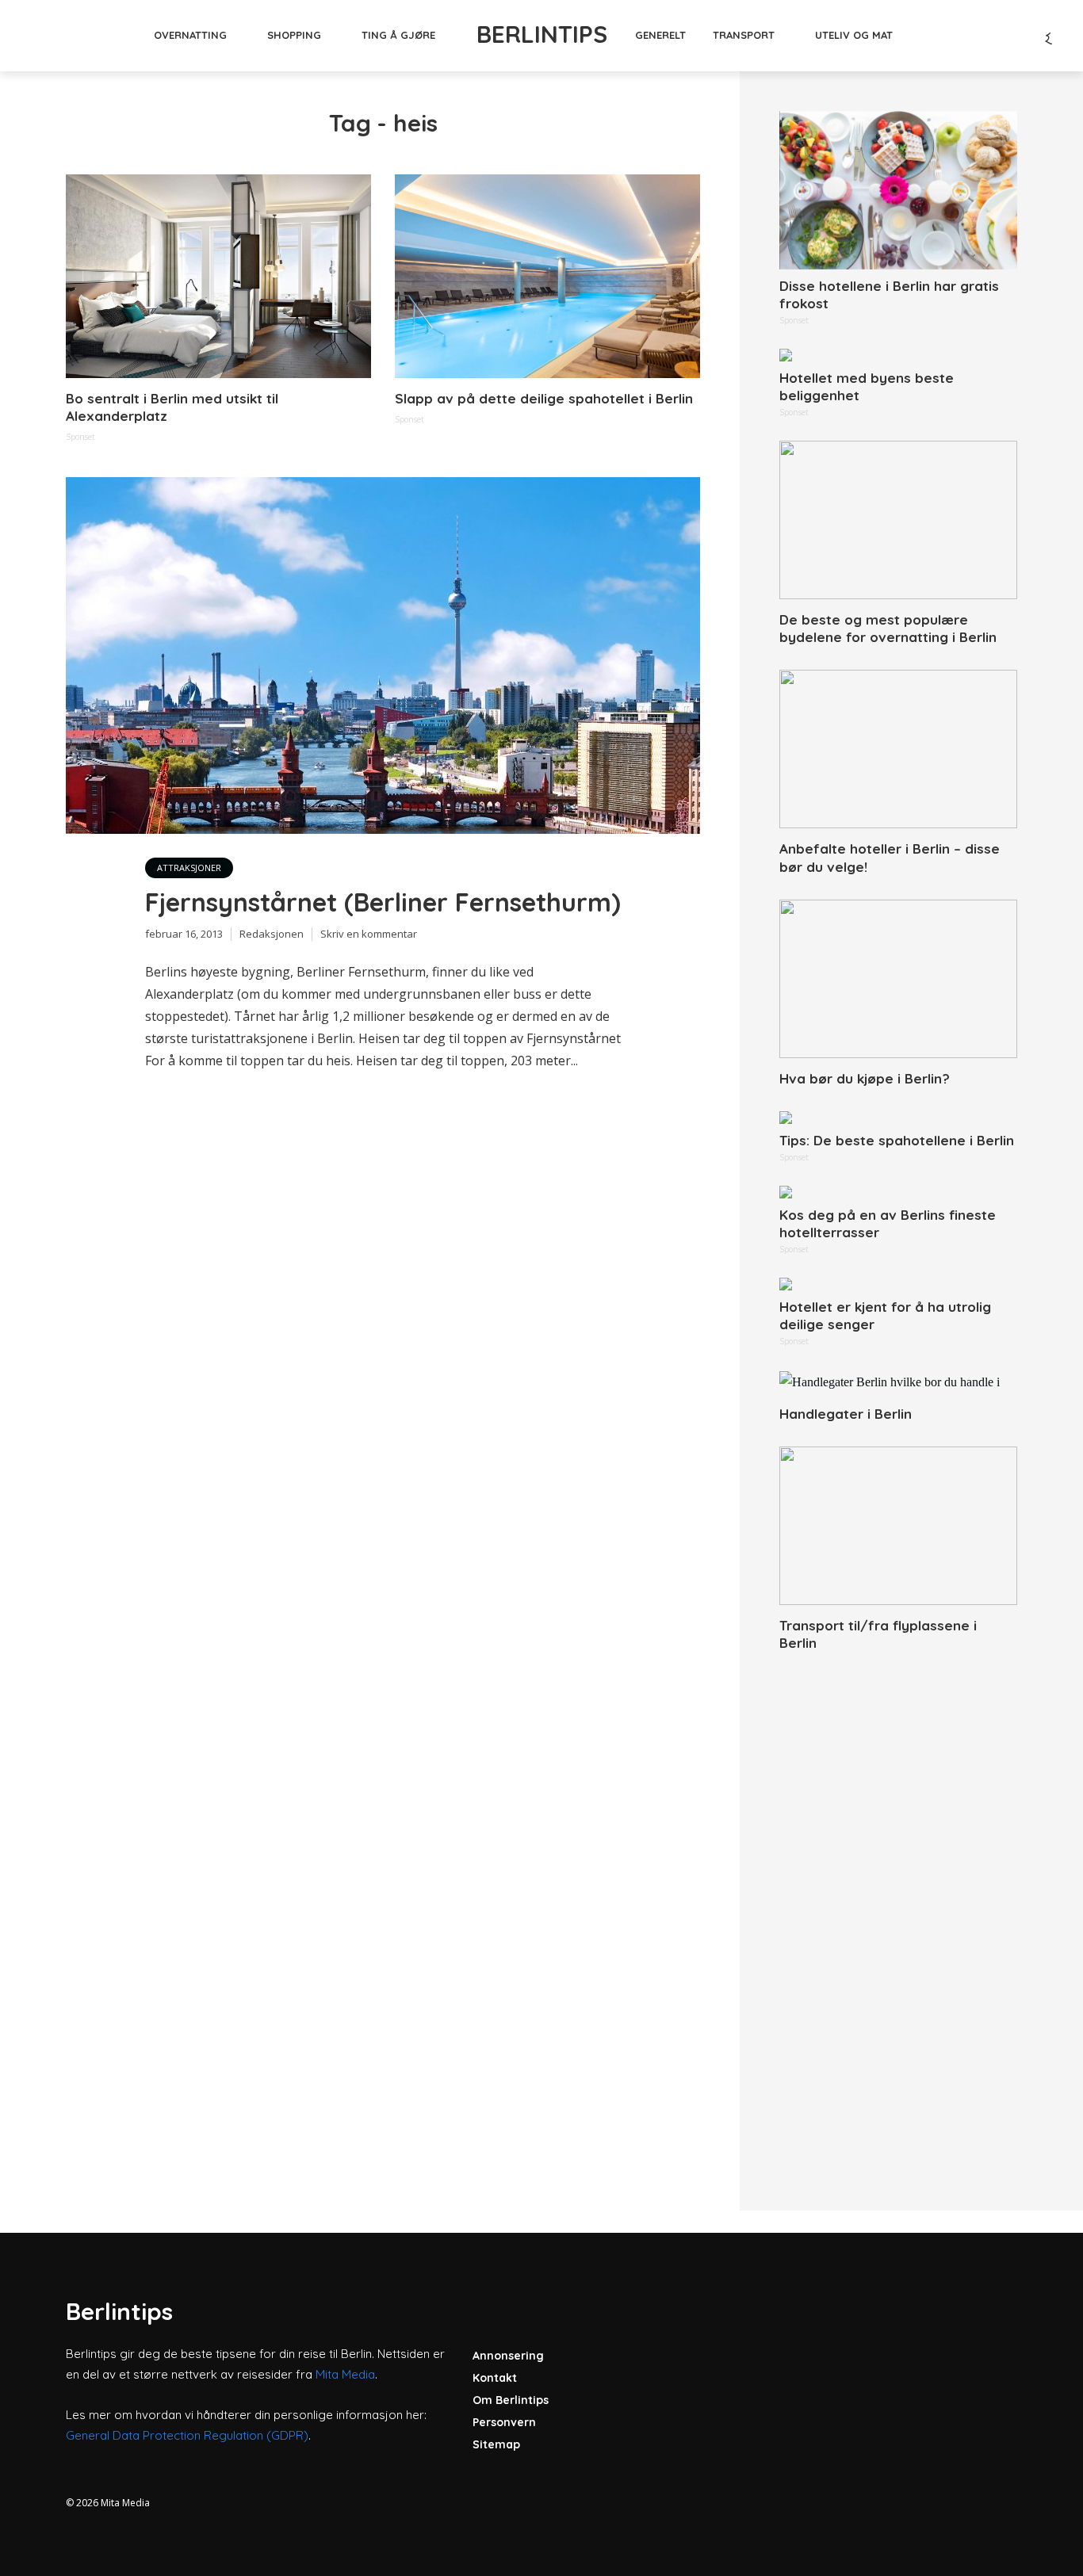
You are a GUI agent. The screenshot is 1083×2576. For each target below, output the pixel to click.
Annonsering (508, 2356)
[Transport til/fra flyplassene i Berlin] (898, 1526)
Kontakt (495, 2378)
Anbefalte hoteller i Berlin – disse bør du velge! (890, 857)
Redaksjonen (272, 934)
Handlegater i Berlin (846, 1414)
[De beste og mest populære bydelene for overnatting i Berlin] (898, 520)
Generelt (660, 35)
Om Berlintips (511, 2400)
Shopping (294, 35)
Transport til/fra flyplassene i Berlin (878, 1634)
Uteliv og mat (854, 35)
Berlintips (542, 34)
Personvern (504, 2422)
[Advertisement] (898, 1913)
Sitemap (496, 2444)
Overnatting (190, 35)
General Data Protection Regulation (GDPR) (187, 2435)
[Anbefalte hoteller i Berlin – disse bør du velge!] (898, 749)
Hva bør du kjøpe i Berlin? (865, 1078)
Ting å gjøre (398, 35)
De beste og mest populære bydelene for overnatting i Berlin (888, 628)
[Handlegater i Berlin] (898, 1382)
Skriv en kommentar (369, 934)
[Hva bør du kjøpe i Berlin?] (898, 979)
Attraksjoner (189, 868)
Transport (744, 35)
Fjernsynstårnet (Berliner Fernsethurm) (383, 902)
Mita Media (345, 2374)
